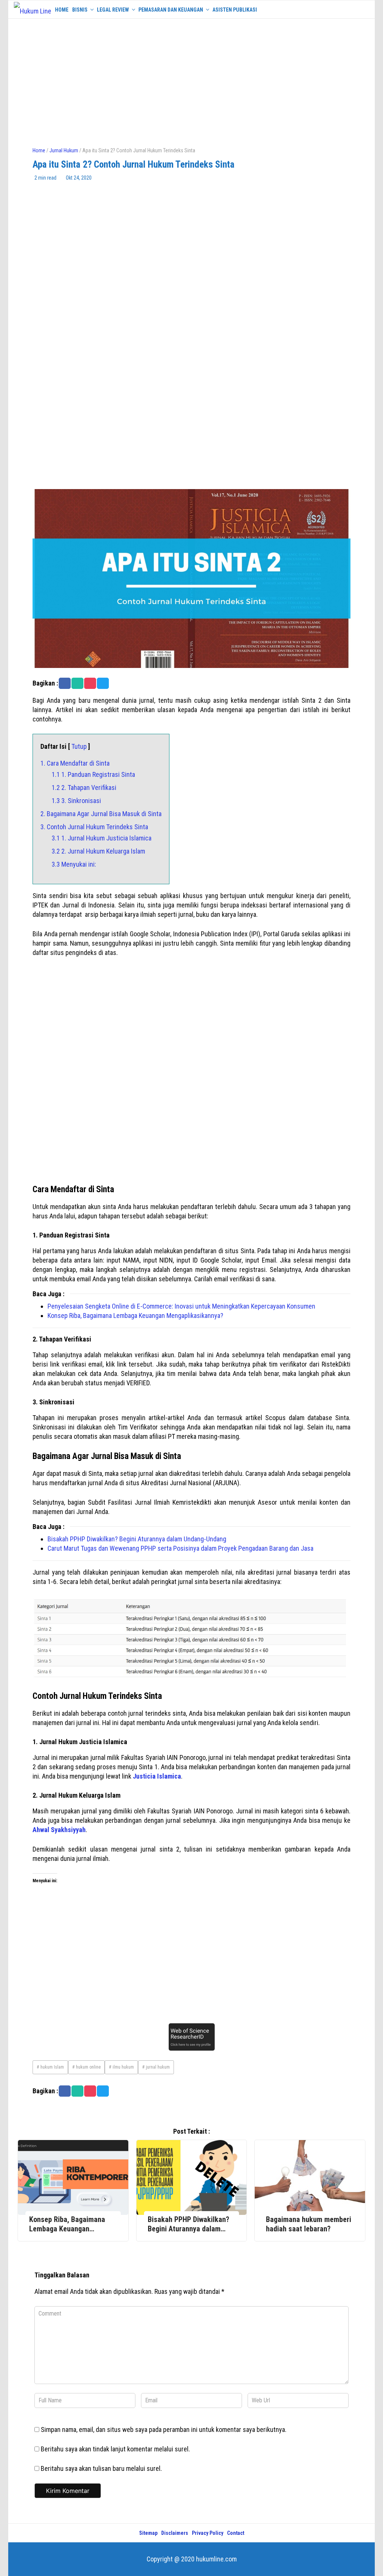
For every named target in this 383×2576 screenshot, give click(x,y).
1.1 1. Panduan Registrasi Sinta (93, 774)
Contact (236, 2533)
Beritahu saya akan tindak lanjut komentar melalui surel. (115, 2449)
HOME (62, 10)
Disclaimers (175, 2533)
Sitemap (148, 2533)
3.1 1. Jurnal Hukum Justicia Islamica (102, 838)
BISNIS (80, 10)
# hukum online (86, 2067)
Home (39, 150)
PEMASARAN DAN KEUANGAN (171, 10)
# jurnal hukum (156, 2067)
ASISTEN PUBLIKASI (235, 10)
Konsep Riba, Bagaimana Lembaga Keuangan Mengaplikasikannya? (135, 1316)
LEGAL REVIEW (113, 10)
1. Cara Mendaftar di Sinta (75, 763)
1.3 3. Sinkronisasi (76, 801)
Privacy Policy (208, 2533)
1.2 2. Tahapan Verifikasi (84, 788)
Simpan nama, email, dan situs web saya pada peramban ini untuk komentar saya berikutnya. (164, 2430)
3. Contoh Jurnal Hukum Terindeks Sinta (94, 827)
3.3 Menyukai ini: (74, 864)
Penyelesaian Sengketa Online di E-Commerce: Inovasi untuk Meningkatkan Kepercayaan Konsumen (181, 1306)
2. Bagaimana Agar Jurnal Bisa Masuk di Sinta (101, 814)
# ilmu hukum (121, 2067)
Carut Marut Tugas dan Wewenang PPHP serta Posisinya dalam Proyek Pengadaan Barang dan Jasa (180, 1548)
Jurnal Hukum (64, 150)
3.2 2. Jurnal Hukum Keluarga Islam (98, 851)
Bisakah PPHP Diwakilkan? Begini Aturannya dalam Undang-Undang (137, 1539)
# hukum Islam (50, 2067)
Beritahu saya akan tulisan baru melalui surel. (101, 2468)
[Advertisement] (191, 79)
